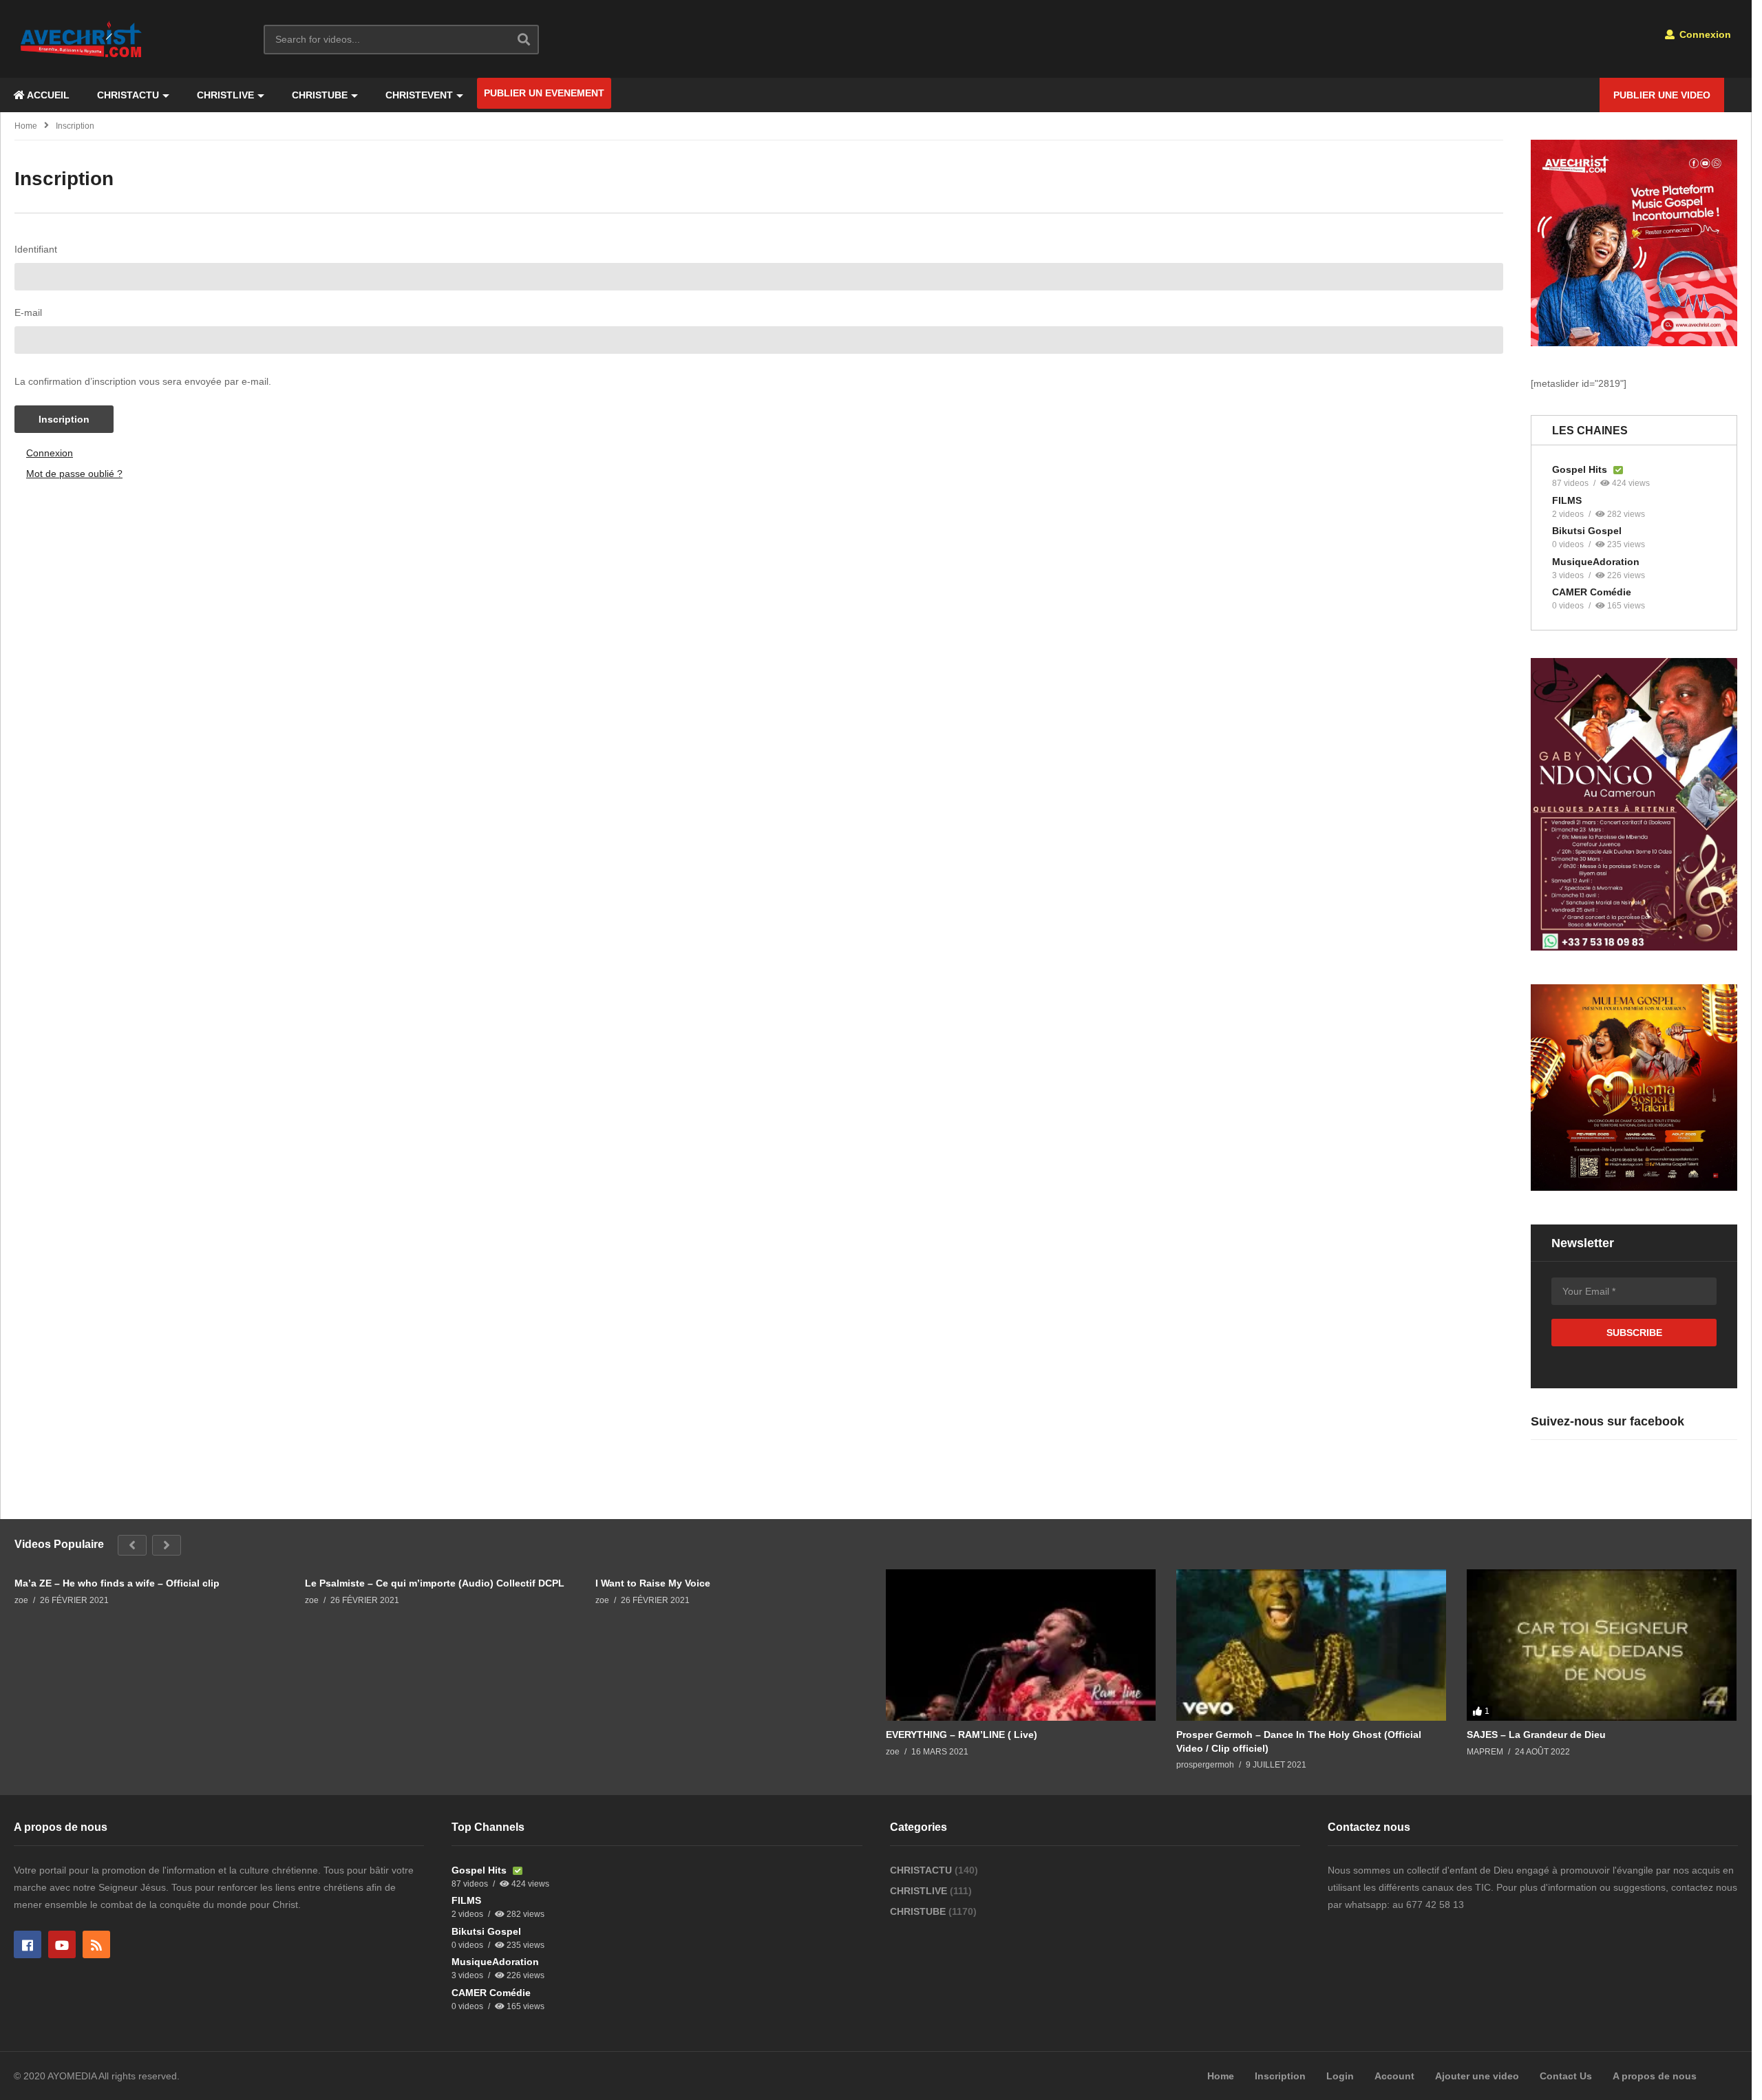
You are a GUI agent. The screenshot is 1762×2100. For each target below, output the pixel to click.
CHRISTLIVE (225, 95)
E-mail (28, 312)
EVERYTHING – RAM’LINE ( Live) (962, 1735)
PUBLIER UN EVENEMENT (544, 93)
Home (26, 126)
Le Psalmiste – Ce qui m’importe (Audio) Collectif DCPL (435, 1583)
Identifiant (36, 249)
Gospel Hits (1581, 469)
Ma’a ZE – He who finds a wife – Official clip (117, 1583)
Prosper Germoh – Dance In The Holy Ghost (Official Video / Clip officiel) (1299, 1741)
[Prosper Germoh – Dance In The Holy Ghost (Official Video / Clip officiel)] (1311, 1645)
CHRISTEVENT (419, 95)
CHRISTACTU (128, 95)
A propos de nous (1655, 2076)
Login (1340, 2076)
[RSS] (96, 1944)
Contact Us (1566, 2076)
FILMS (1567, 500)
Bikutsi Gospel (1587, 531)
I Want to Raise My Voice (653, 1583)
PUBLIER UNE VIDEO (1662, 95)
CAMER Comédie (1592, 592)
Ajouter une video (1477, 2076)
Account (1394, 2076)
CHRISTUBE (320, 95)
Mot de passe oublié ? (74, 474)
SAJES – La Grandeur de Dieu (1536, 1735)
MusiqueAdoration (1596, 562)
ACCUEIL (47, 95)
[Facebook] (28, 1944)
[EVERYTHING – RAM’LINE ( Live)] (1021, 1645)
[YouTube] (62, 1944)
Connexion (1704, 34)
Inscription (64, 419)
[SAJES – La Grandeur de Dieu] (1602, 1645)
